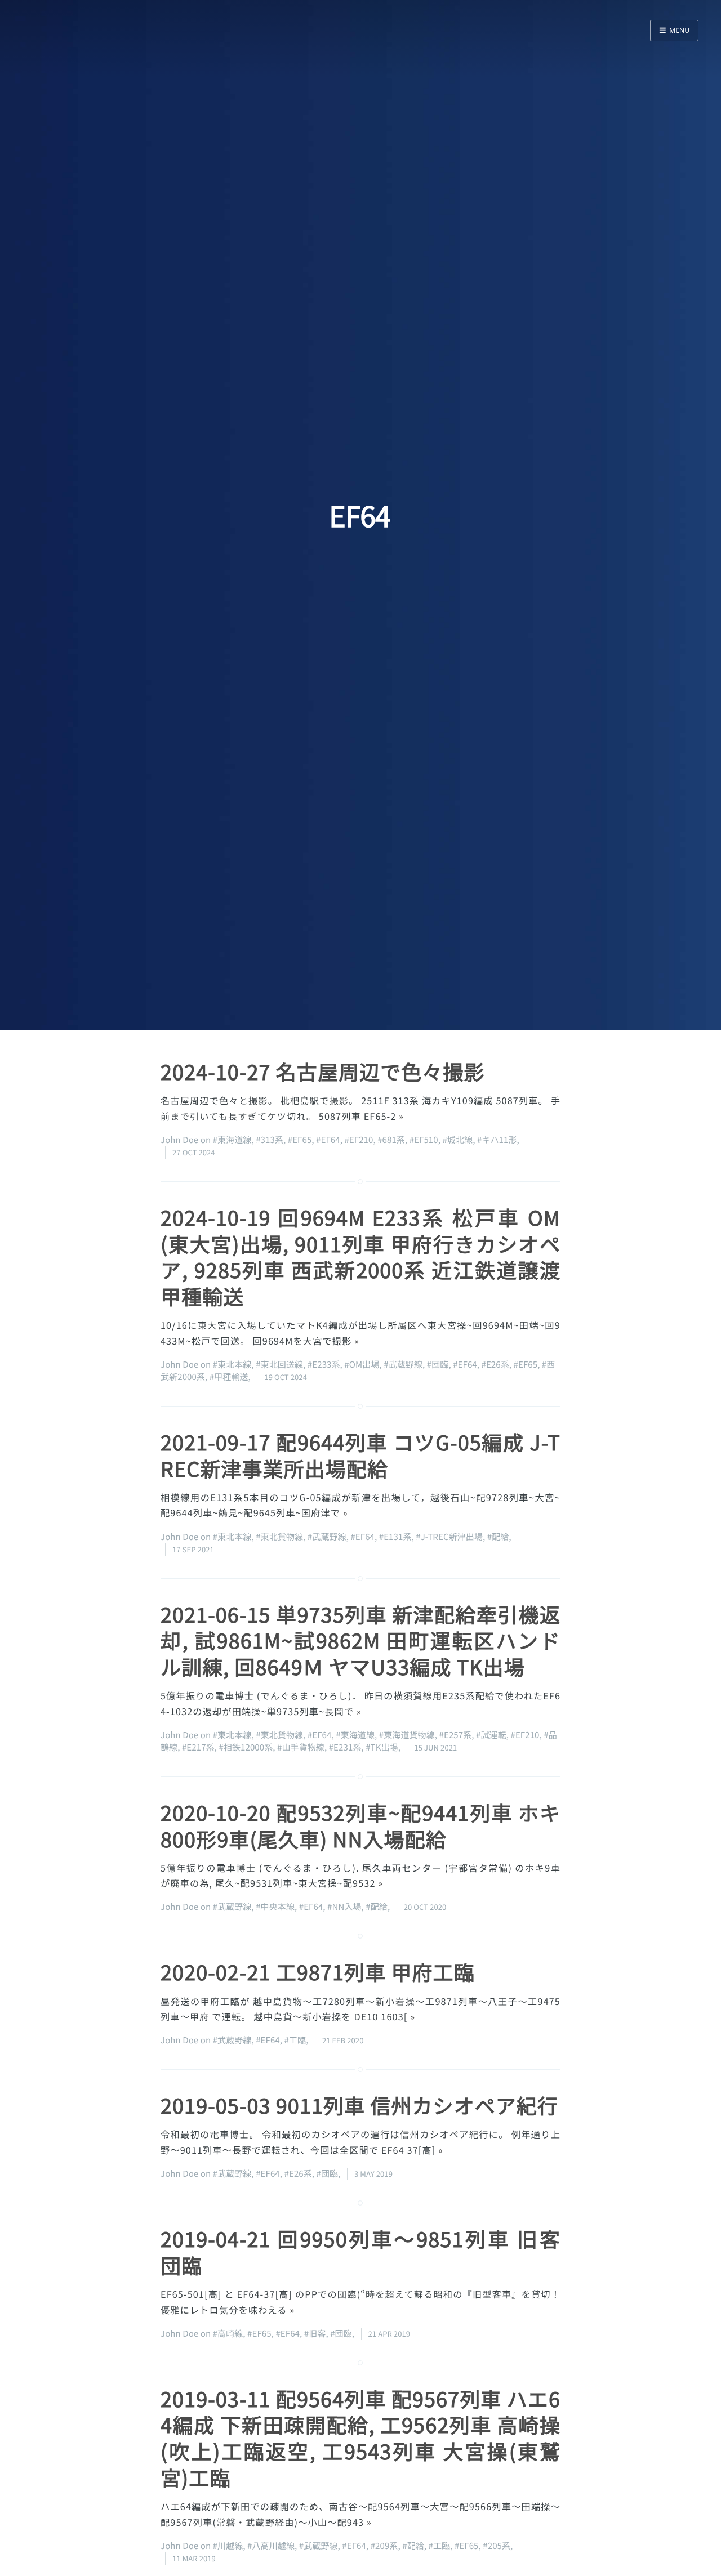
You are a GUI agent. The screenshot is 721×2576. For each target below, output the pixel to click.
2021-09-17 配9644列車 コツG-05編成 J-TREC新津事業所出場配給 (360, 1455)
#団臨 (438, 1365)
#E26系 (495, 1365)
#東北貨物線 (279, 1537)
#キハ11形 (497, 1140)
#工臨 (295, 2040)
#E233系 (324, 1365)
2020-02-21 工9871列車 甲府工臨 (318, 1972)
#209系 (384, 2546)
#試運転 (491, 1735)
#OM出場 (362, 1365)
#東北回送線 (279, 1365)
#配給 (498, 1537)
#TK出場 (382, 1747)
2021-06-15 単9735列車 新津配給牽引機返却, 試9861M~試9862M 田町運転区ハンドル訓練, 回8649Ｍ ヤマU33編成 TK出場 (360, 1641)
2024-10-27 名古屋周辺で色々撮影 (323, 1072)
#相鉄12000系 (246, 1747)
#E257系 (456, 1735)
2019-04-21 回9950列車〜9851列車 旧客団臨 (360, 2252)
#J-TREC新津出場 (449, 1537)
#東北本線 (232, 1365)
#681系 (391, 1140)
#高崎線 (228, 2334)
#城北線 (457, 1140)
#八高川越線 (271, 2546)
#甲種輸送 (229, 1377)
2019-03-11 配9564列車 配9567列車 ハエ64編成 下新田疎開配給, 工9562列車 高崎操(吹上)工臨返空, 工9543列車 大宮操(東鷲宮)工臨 (360, 2438)
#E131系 (395, 1537)
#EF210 (359, 1140)
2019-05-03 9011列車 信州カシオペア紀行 (359, 2105)
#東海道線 (232, 1140)
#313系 (270, 1140)
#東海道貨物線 (407, 1735)
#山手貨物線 (301, 1747)
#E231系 (345, 1747)
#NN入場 (344, 1907)
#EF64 (328, 1140)
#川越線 (228, 2546)
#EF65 (300, 1140)
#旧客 (315, 2334)
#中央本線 (275, 1907)
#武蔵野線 (403, 1365)
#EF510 (424, 1140)
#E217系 (198, 1747)
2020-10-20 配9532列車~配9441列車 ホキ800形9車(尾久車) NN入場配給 (360, 1826)
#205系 (497, 2546)
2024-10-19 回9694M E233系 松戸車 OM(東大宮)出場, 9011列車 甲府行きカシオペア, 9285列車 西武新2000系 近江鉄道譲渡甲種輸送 (360, 1257)
